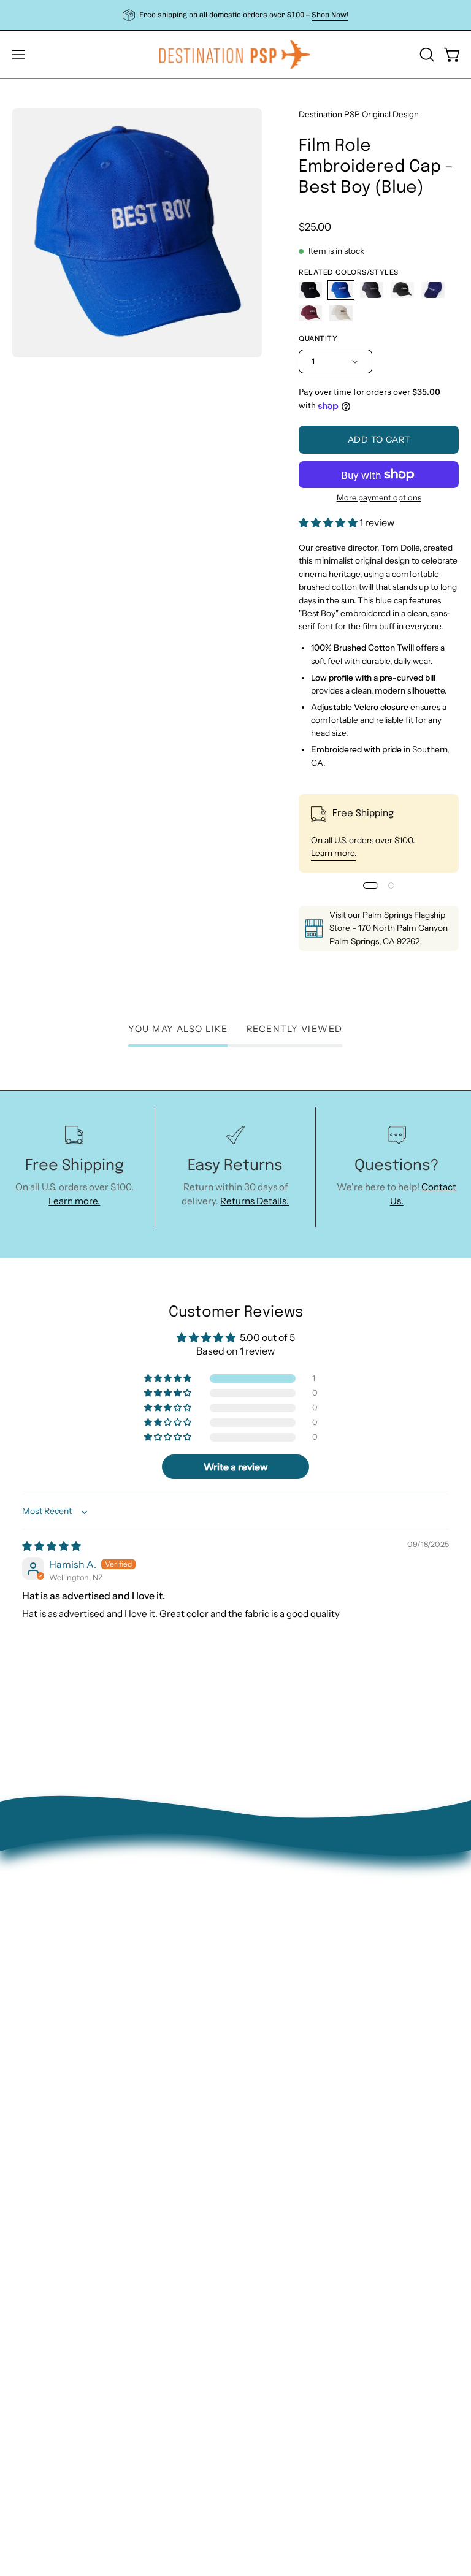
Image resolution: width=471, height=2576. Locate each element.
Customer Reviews (289, 2066)
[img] (52, 1546)
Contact (265, 1950)
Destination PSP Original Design (359, 114)
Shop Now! (330, 15)
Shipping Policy (281, 2008)
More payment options (378, 497)
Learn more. (334, 854)
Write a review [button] (236, 1467)
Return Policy (277, 1969)
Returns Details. (255, 1201)
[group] (235, 15)
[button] (426, 55)
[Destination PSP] (235, 55)
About (261, 1931)
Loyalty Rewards (283, 2047)
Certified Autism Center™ (304, 2085)
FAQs (259, 2027)
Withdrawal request (291, 1988)
